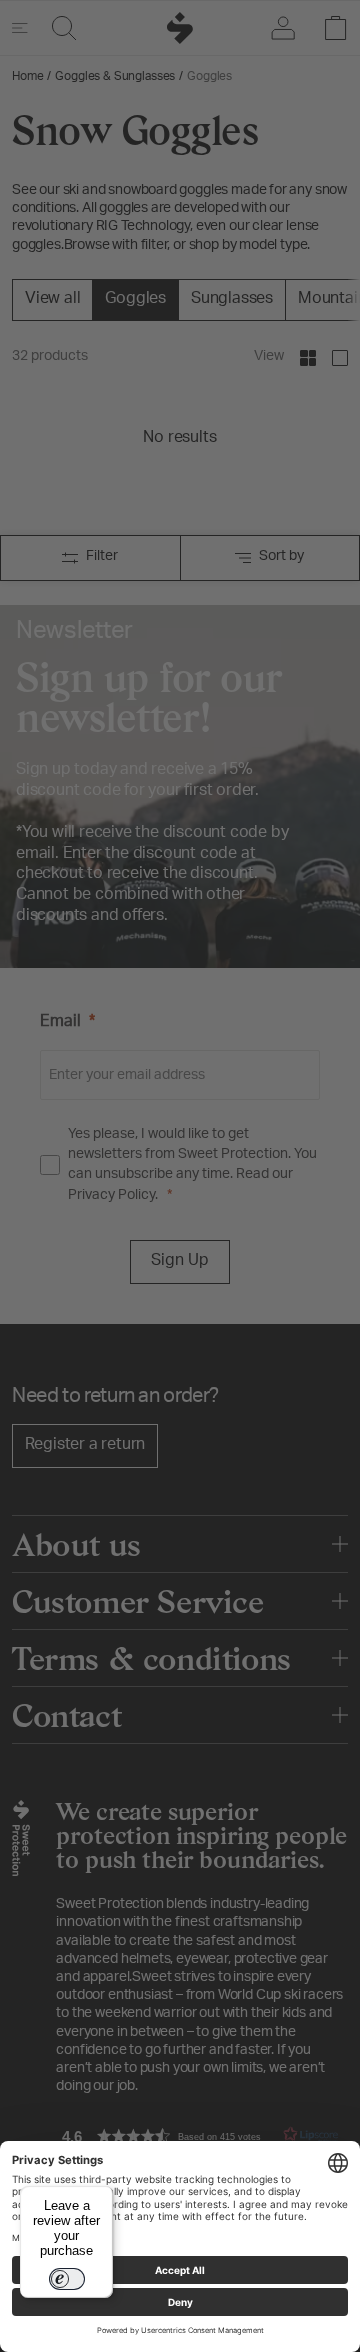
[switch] (67, 2279)
